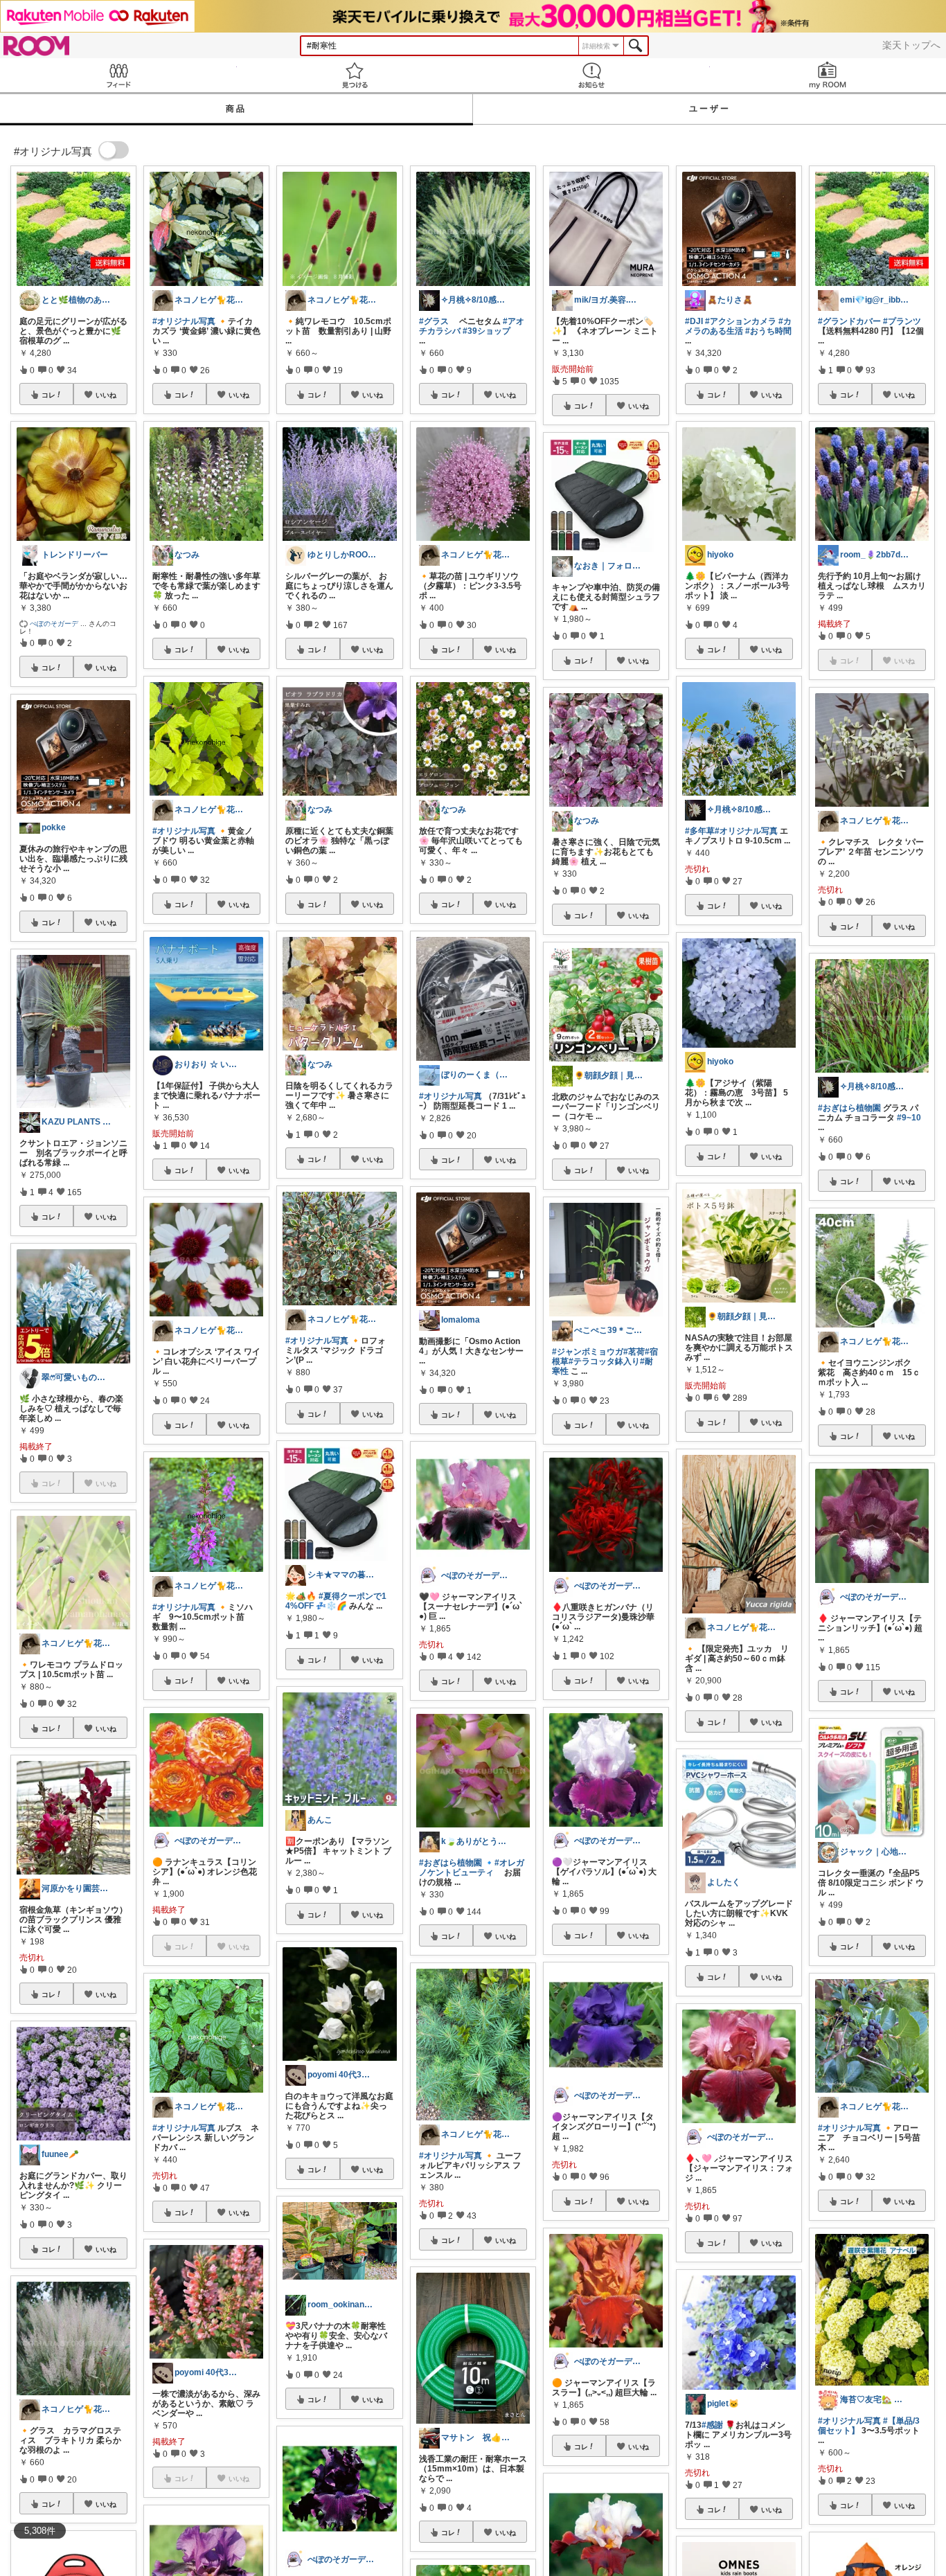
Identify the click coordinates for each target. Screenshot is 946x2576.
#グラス (434, 321)
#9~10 (909, 1118)
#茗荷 (634, 1352)
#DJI (694, 321)
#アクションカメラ (741, 321)
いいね (106, 395)
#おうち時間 (768, 331)
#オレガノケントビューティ (472, 1868)
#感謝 (712, 2425)
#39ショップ (487, 331)
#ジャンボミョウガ (588, 1352)
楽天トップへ (911, 45)
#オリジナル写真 (184, 321)
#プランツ (902, 321)
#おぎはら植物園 (450, 1863)
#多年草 (700, 831)
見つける (355, 75)
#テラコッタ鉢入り (604, 1361)
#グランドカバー (849, 321)
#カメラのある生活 (738, 326)
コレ (48, 395)
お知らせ (591, 75)
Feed (118, 75)
